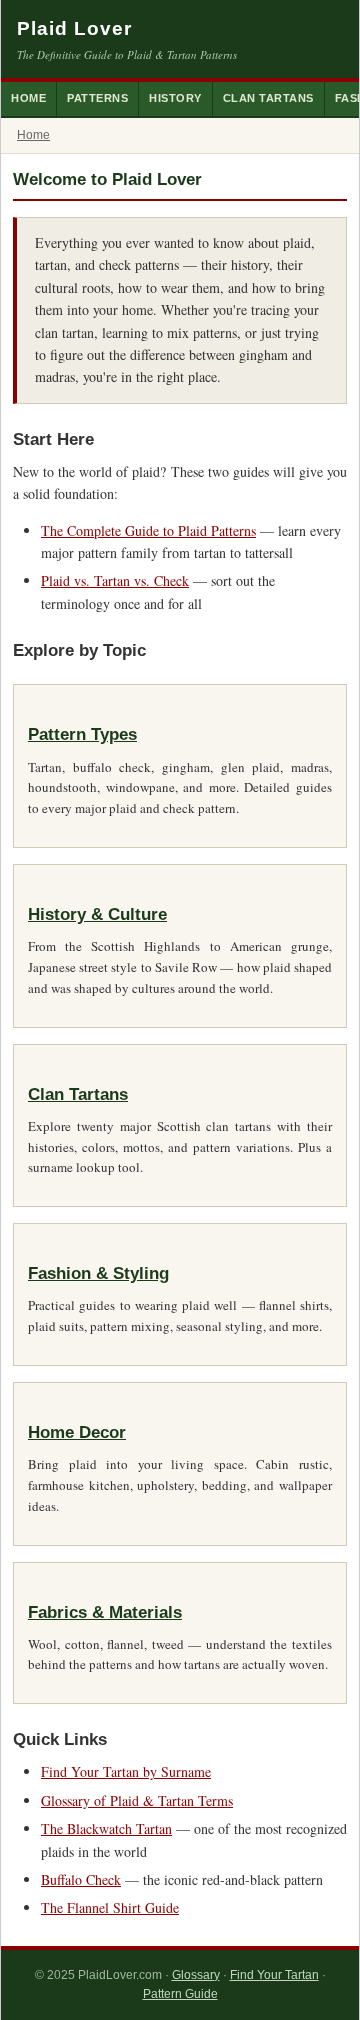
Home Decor (77, 1432)
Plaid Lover (74, 28)
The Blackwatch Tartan (106, 1828)
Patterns (97, 98)
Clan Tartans (268, 98)
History (175, 98)
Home (28, 98)
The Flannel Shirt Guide (110, 1907)
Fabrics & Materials (105, 1612)
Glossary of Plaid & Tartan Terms (137, 1800)
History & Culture (97, 914)
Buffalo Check (81, 1879)
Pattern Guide (180, 1994)
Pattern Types (82, 734)
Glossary (196, 1975)
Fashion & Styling (98, 1273)
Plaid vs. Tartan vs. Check (115, 580)
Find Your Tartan (274, 1975)
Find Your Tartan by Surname (126, 1771)
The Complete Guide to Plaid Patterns (148, 530)
